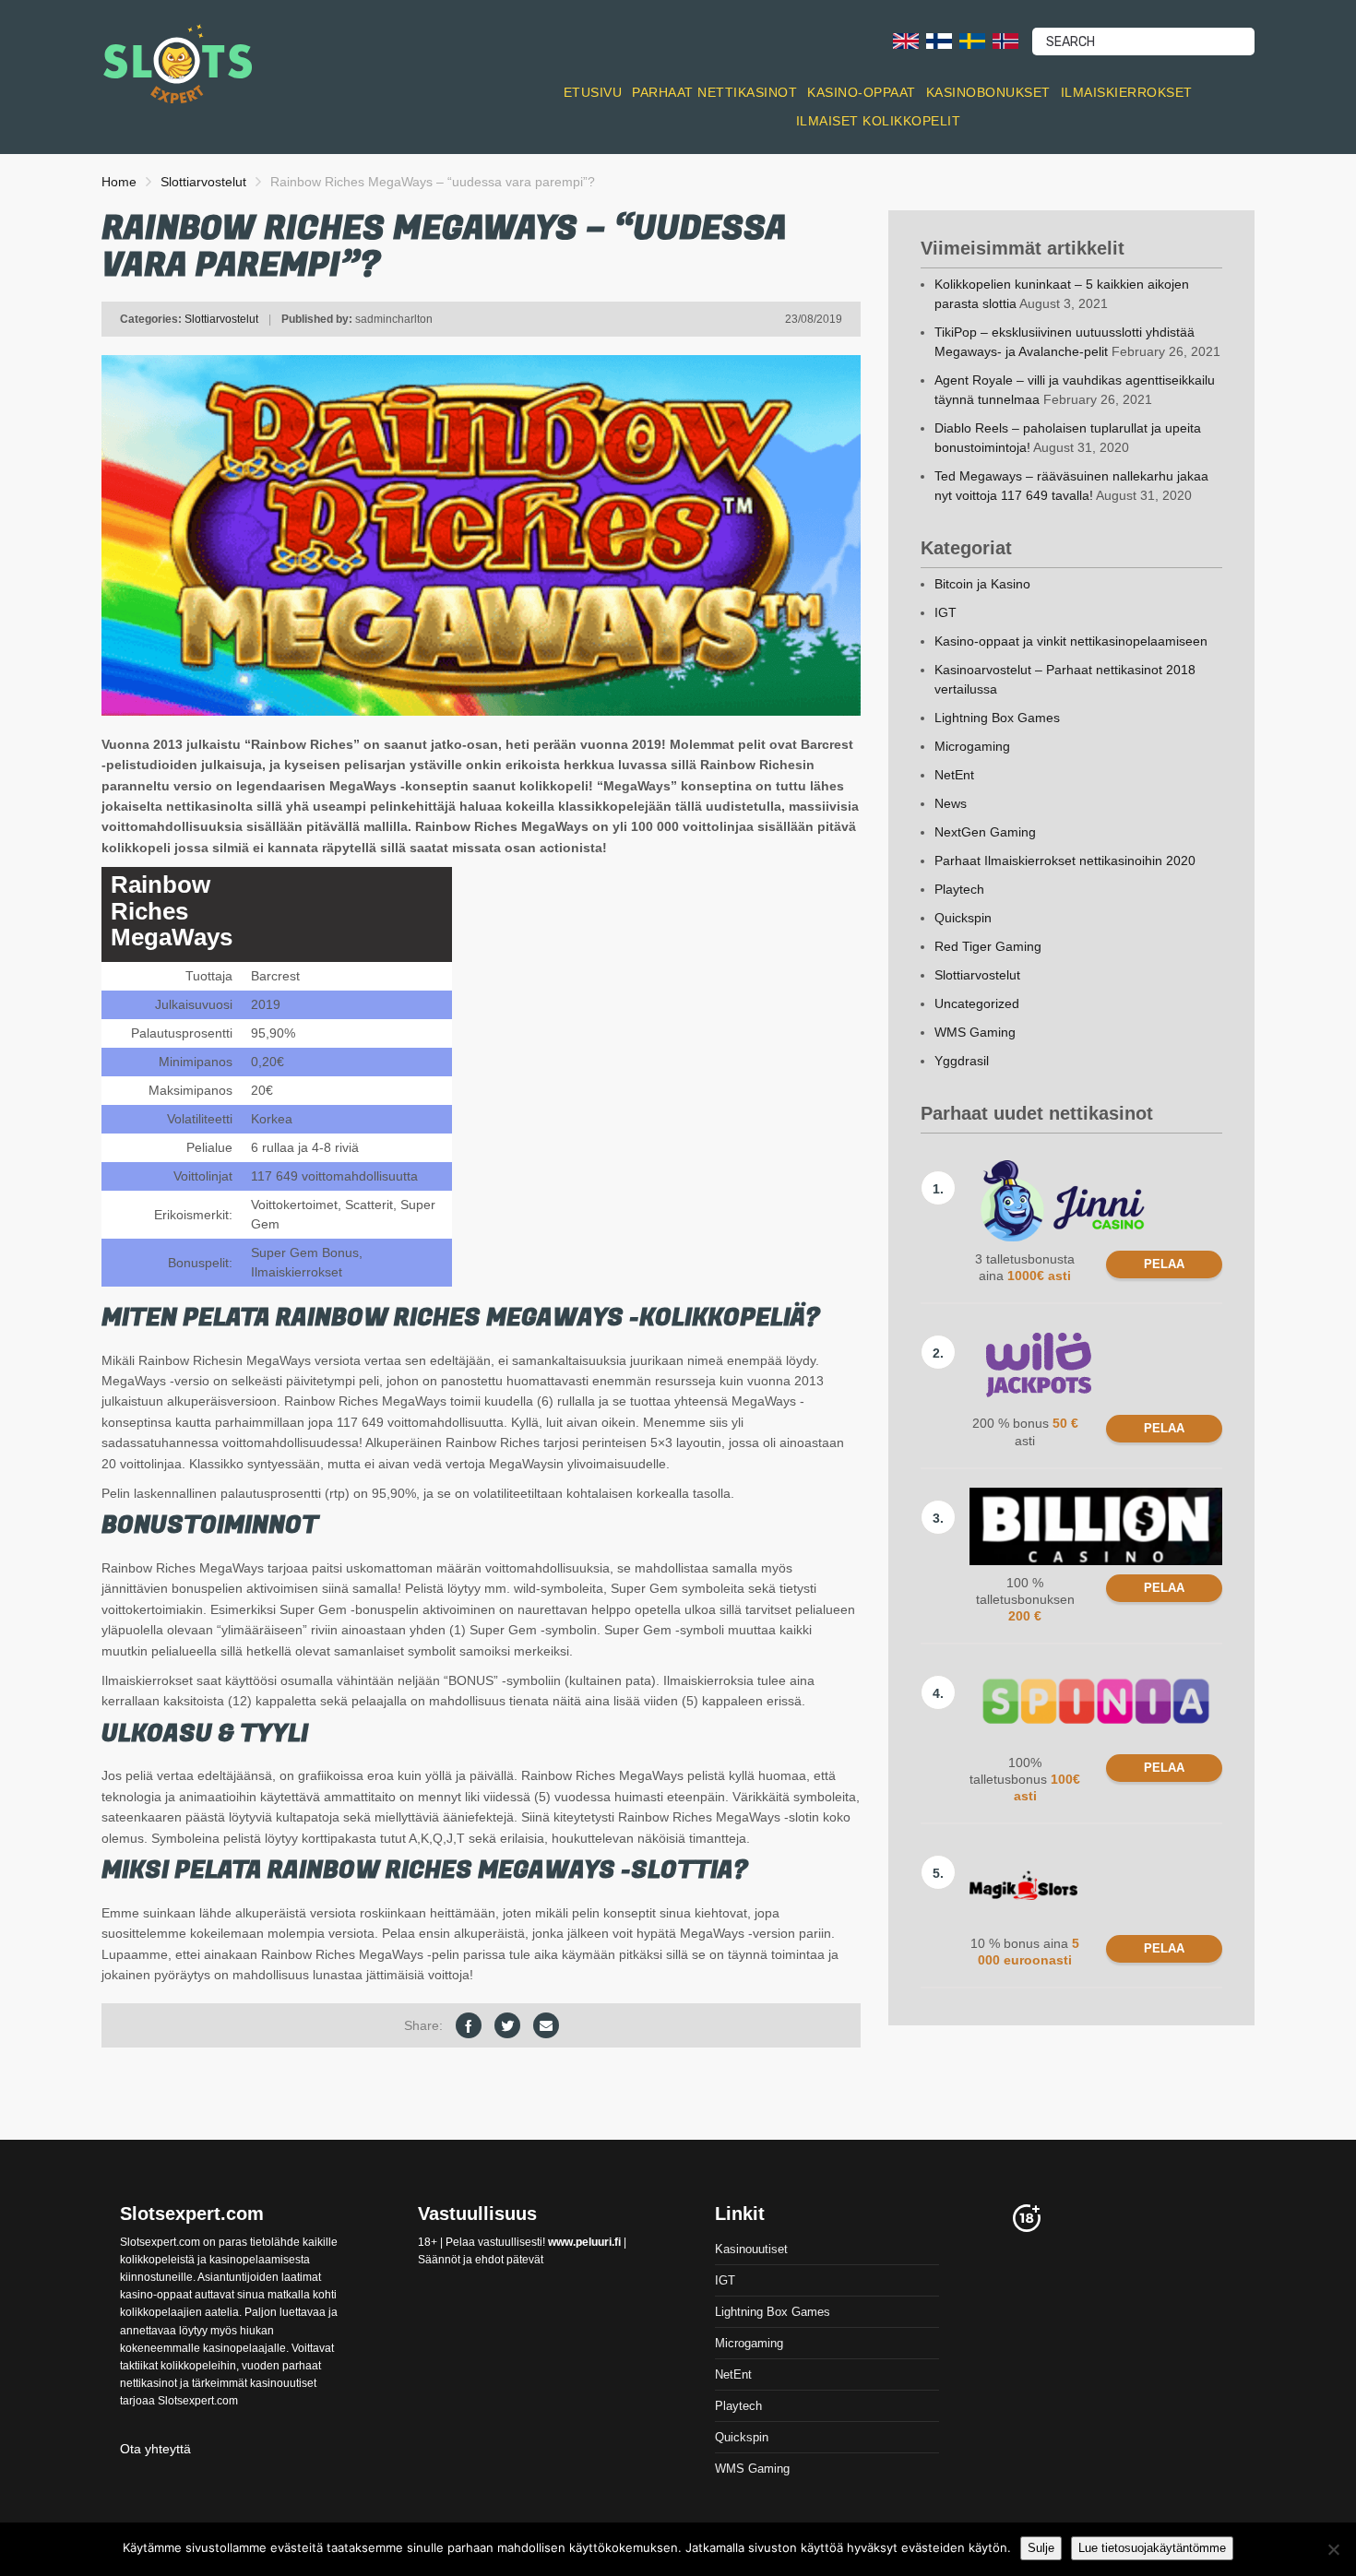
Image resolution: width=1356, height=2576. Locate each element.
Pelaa (1164, 1264)
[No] (1333, 2549)
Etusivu (593, 92)
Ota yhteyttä (155, 2449)
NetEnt (954, 775)
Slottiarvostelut (203, 182)
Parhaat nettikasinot (714, 92)
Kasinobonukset (988, 92)
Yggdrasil (962, 1061)
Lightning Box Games (997, 718)
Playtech (959, 889)
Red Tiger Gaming (988, 946)
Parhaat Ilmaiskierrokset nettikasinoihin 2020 (1065, 861)
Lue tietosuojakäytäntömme (1152, 2548)
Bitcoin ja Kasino (982, 584)
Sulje (1041, 2548)
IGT (946, 612)
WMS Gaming (975, 1032)
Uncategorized (977, 1003)
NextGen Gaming (985, 832)
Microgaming (972, 746)
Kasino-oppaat (862, 92)
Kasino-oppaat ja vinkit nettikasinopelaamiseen (1071, 641)
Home (119, 182)
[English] (906, 40)
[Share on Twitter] (507, 2025)
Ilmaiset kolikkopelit (879, 121)
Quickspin (963, 918)
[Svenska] (972, 40)
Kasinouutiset (751, 2249)
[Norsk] (1005, 40)
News (951, 803)
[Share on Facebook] (469, 2025)
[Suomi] (939, 40)
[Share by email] (546, 2025)
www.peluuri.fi (584, 2242)
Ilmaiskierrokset (1127, 92)
